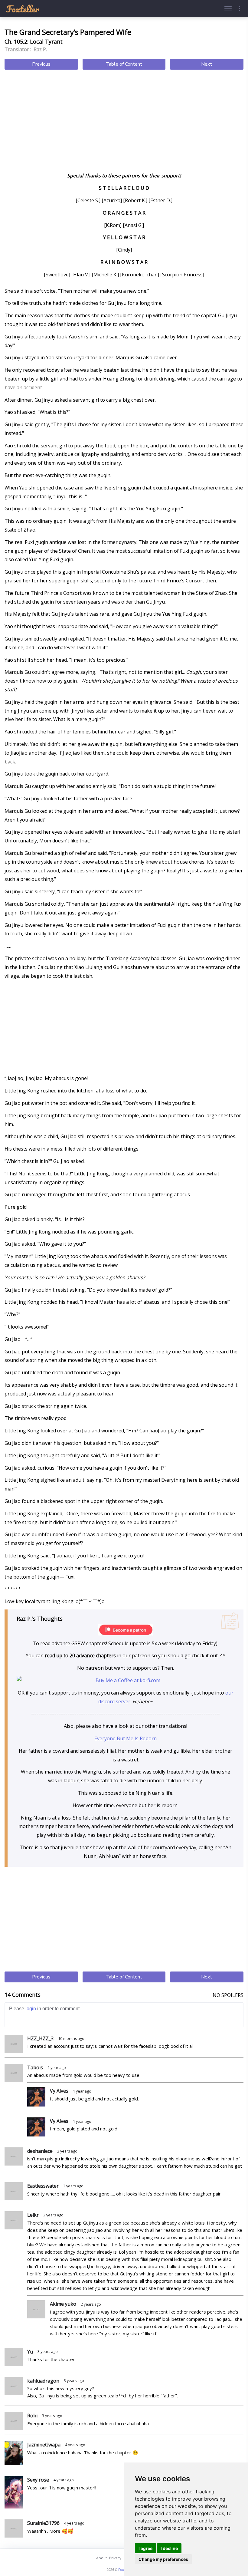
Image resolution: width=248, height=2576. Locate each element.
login (31, 2009)
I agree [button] (145, 2548)
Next (207, 64)
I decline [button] (169, 2548)
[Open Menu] (228, 8)
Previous (41, 64)
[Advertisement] (124, 118)
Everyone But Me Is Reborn (126, 1738)
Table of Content (124, 64)
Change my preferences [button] (163, 2559)
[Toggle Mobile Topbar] (240, 8)
